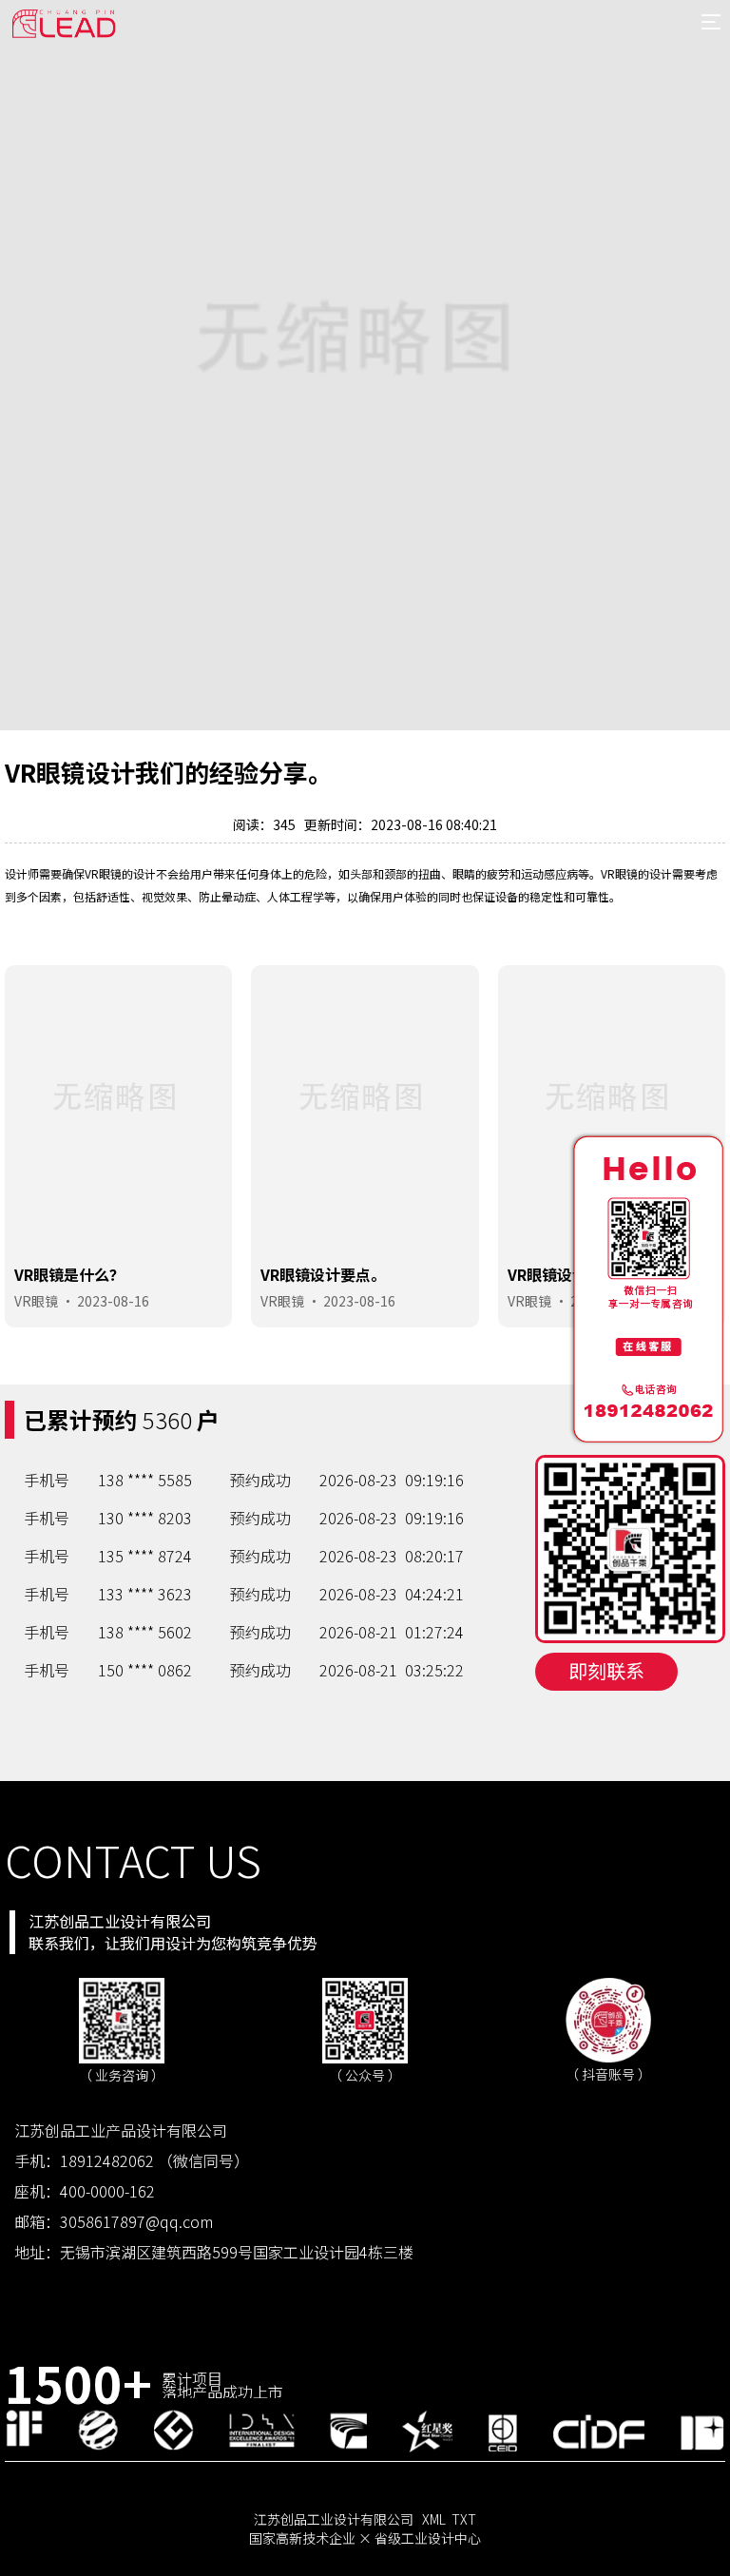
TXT (464, 2519)
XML (434, 2519)
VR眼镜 (36, 1301)
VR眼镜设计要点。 (77, 1274)
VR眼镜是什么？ (563, 1274)
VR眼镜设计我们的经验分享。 (361, 1274)
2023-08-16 (113, 1301)
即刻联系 (606, 1670)
